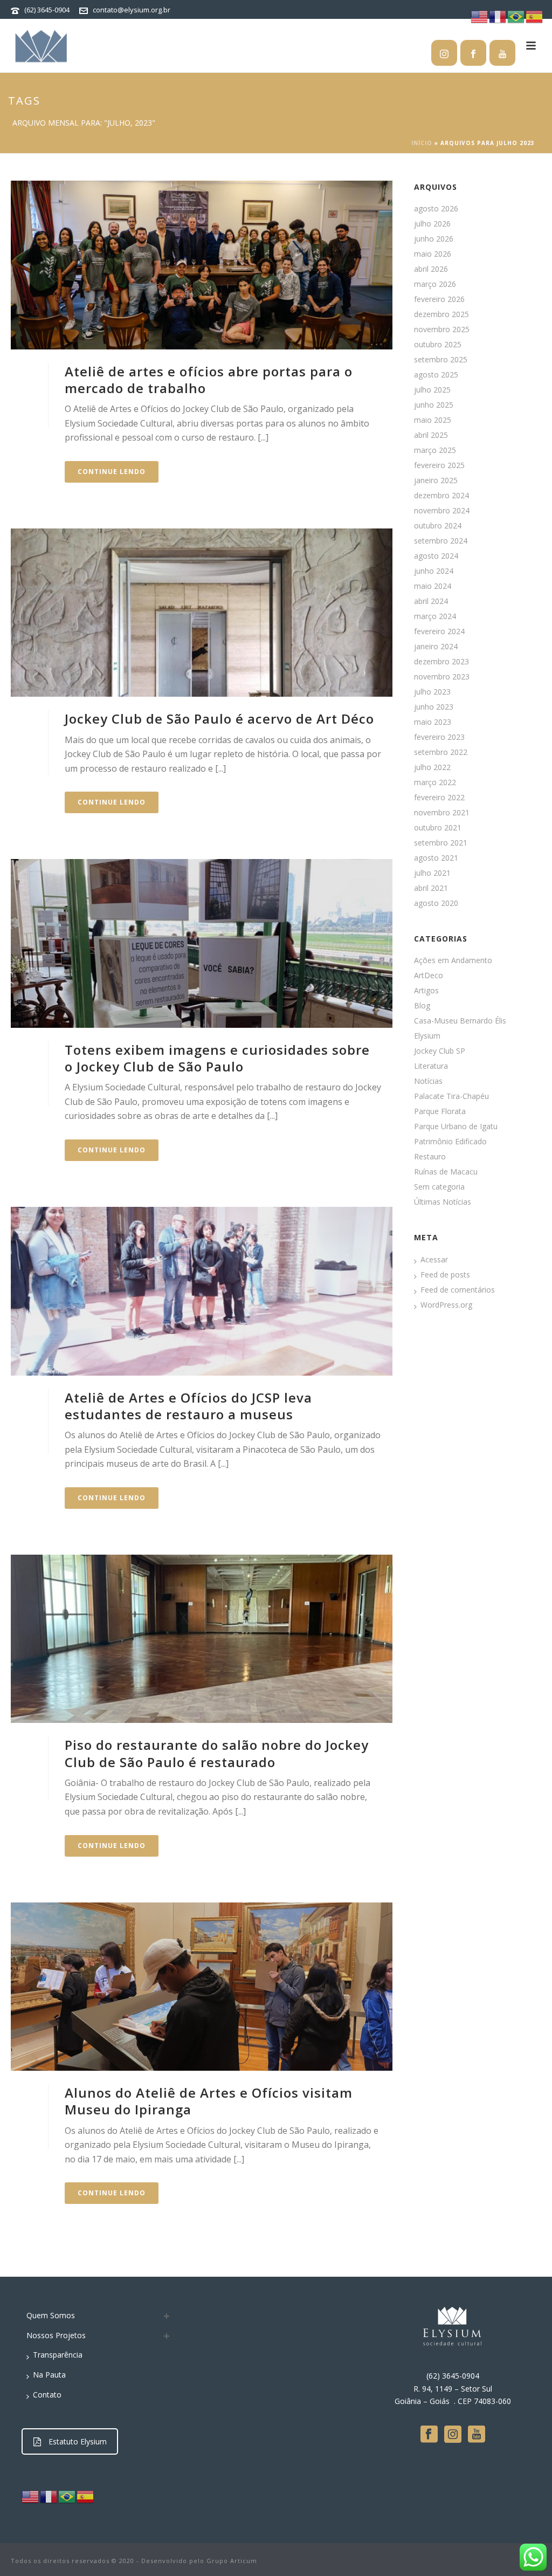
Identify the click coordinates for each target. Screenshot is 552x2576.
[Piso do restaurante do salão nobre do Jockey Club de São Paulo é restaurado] (202, 1639)
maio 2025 (433, 420)
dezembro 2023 (441, 662)
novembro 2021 (442, 813)
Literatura (431, 1066)
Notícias (428, 1081)
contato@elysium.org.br (132, 10)
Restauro (430, 1157)
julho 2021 (432, 873)
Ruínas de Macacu (446, 1172)
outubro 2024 (438, 526)
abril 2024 (431, 601)
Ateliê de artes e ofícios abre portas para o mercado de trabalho (209, 380)
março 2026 (435, 284)
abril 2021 (431, 888)
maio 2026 (433, 254)
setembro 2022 (441, 752)
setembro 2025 (441, 360)
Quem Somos (51, 2315)
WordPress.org (446, 1305)
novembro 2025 (442, 329)
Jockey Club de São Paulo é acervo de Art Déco (219, 719)
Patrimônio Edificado (450, 1142)
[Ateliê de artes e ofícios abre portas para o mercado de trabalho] (202, 265)
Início (422, 143)
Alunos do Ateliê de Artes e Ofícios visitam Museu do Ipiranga (209, 2101)
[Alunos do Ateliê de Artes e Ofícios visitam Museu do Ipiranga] (202, 1987)
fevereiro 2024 (439, 631)
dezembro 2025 (441, 314)
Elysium (427, 1036)
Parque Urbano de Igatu (456, 1126)
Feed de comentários (458, 1290)
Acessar (434, 1260)
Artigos (426, 991)
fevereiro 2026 (439, 299)
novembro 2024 (442, 511)
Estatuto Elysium (78, 2441)
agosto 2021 (436, 858)
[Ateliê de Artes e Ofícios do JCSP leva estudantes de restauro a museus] (202, 1291)
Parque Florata (440, 1111)
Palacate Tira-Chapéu (451, 1096)
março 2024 (435, 616)
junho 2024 (434, 571)
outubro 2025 (438, 345)
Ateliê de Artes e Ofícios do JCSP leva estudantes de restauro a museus (188, 1406)
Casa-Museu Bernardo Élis (460, 1021)
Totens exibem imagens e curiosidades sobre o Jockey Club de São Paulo (217, 1058)
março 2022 (435, 782)
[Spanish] (86, 2496)
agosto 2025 (436, 375)
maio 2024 (433, 586)
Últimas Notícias (443, 1202)
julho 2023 (432, 692)
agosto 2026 (436, 209)
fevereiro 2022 (439, 798)
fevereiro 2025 (439, 465)
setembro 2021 (441, 843)
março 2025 (435, 450)
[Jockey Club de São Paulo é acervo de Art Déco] (202, 613)
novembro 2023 (442, 677)
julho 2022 (432, 767)
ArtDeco (429, 976)
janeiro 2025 (436, 480)
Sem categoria (439, 1187)
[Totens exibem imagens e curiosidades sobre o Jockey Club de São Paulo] (202, 943)
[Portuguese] (67, 2496)
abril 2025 (431, 435)
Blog (422, 1006)
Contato (47, 2395)
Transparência (58, 2355)
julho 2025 (432, 390)
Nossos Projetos (56, 2335)
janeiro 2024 (436, 647)
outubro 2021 (438, 828)
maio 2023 (433, 722)
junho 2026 (434, 239)
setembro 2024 (441, 541)
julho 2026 (432, 224)
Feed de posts (445, 1275)
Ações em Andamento (453, 960)
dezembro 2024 (441, 496)
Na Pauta (49, 2375)
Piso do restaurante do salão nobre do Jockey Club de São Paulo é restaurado (217, 1753)
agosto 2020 (436, 903)
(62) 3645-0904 (47, 10)
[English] (31, 2496)
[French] (49, 2496)
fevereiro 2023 (439, 737)
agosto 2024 (436, 556)
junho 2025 (434, 405)
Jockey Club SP (440, 1051)
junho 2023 (434, 707)
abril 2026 (431, 269)
